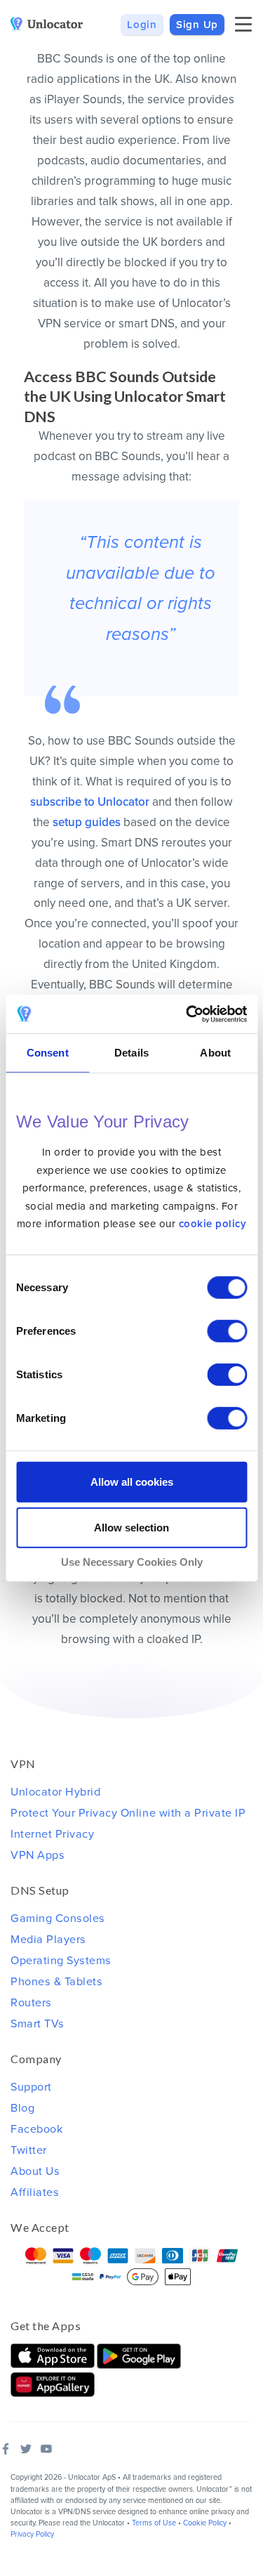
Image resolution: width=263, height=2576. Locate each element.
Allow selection (131, 1528)
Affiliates (35, 2192)
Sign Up (197, 25)
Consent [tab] (48, 1053)
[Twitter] (26, 2449)
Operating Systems (61, 1961)
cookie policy (213, 1224)
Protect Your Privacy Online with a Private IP (128, 1813)
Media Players (48, 1940)
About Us (35, 2171)
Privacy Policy (32, 2534)
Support (31, 2087)
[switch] (227, 1331)
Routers (31, 2003)
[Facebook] (6, 2449)
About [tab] (215, 1053)
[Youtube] (46, 2449)
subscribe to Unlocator (90, 802)
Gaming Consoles (58, 1918)
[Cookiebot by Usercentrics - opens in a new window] (187, 1014)
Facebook (36, 2129)
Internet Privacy (52, 1834)
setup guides (87, 822)
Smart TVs (38, 2024)
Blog (22, 2108)
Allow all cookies (132, 1482)
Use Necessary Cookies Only (132, 1562)
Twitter (29, 2150)
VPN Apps (38, 1855)
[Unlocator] (47, 24)
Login (142, 25)
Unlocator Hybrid (55, 1792)
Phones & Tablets (56, 1982)
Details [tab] (131, 1053)
